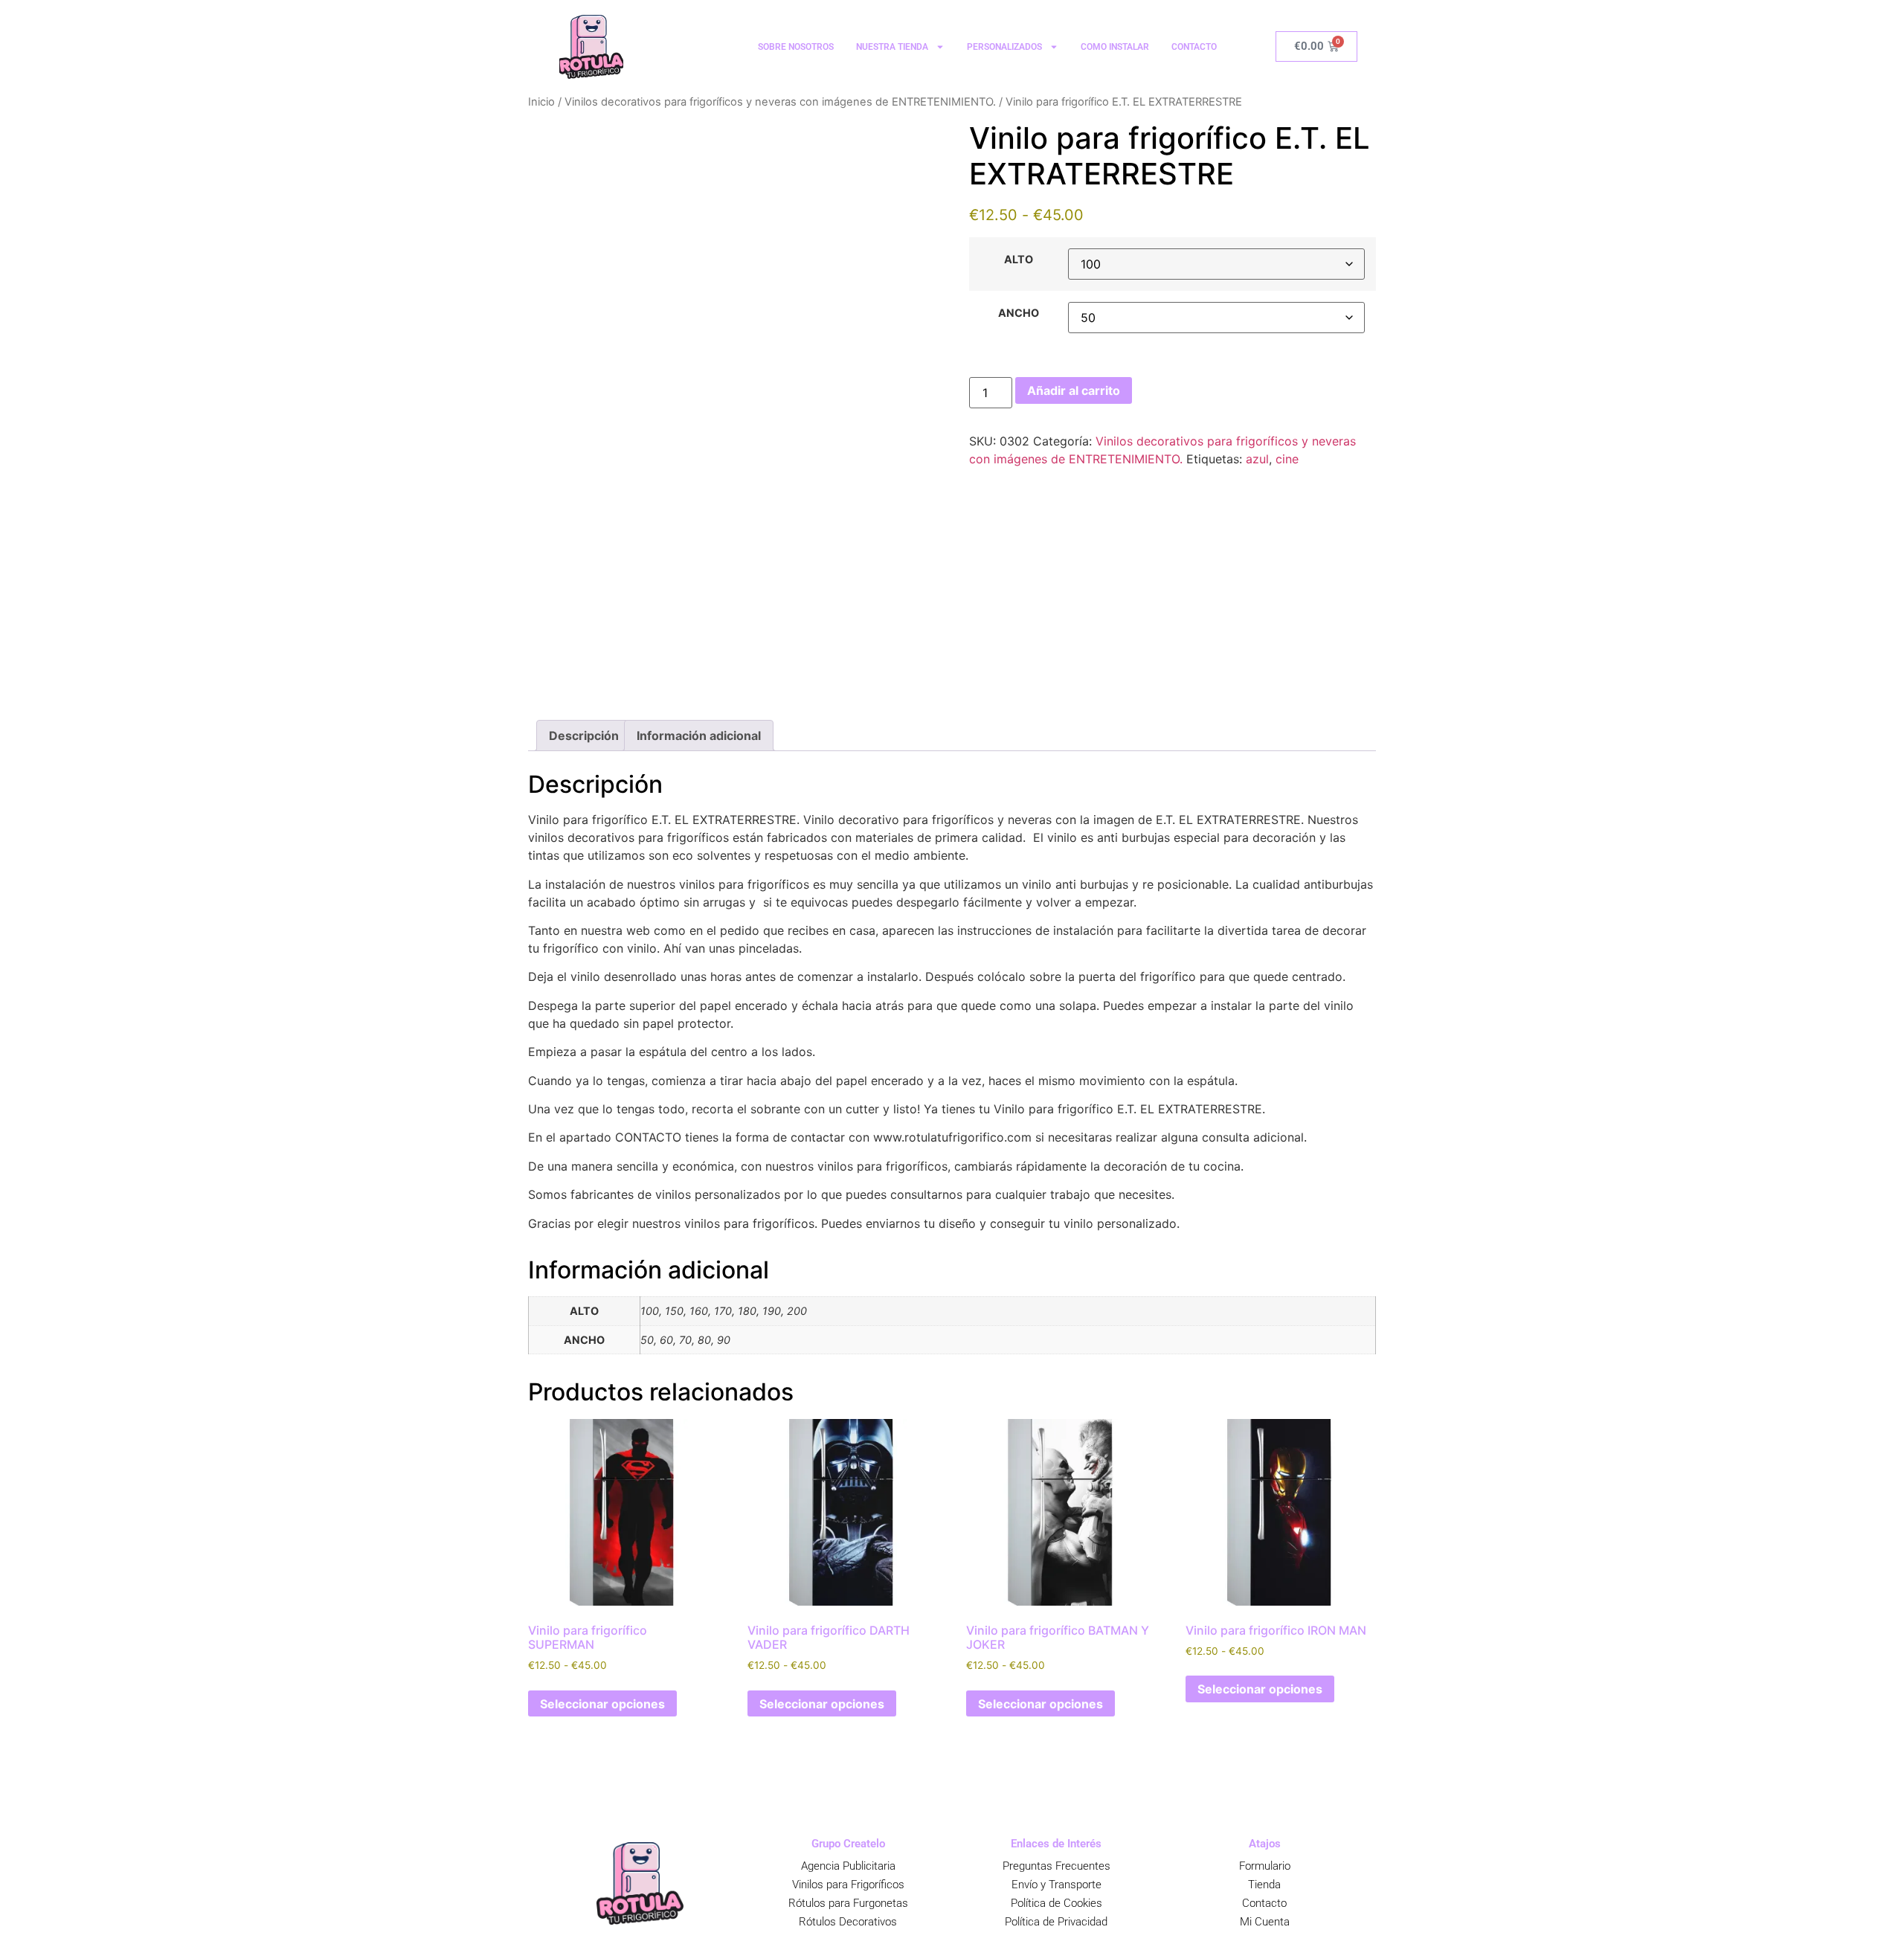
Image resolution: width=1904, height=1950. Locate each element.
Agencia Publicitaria (848, 1866)
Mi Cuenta (1265, 1922)
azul (1257, 459)
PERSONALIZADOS (1004, 47)
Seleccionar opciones (602, 1704)
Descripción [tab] (584, 736)
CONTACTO (1194, 47)
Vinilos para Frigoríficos (848, 1885)
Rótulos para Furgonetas (848, 1903)
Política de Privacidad (1056, 1922)
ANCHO (1019, 313)
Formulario (1265, 1866)
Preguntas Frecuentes (1056, 1866)
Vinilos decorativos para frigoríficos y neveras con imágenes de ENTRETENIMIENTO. (780, 102)
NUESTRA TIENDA (892, 47)
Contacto (1264, 1903)
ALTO (1019, 260)
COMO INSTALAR (1115, 47)
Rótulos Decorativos (848, 1922)
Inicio (541, 102)
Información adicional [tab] (699, 736)
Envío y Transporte (1056, 1885)
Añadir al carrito (1074, 390)
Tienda (1264, 1885)
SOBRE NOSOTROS (796, 47)
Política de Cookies (1056, 1903)
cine (1287, 459)
